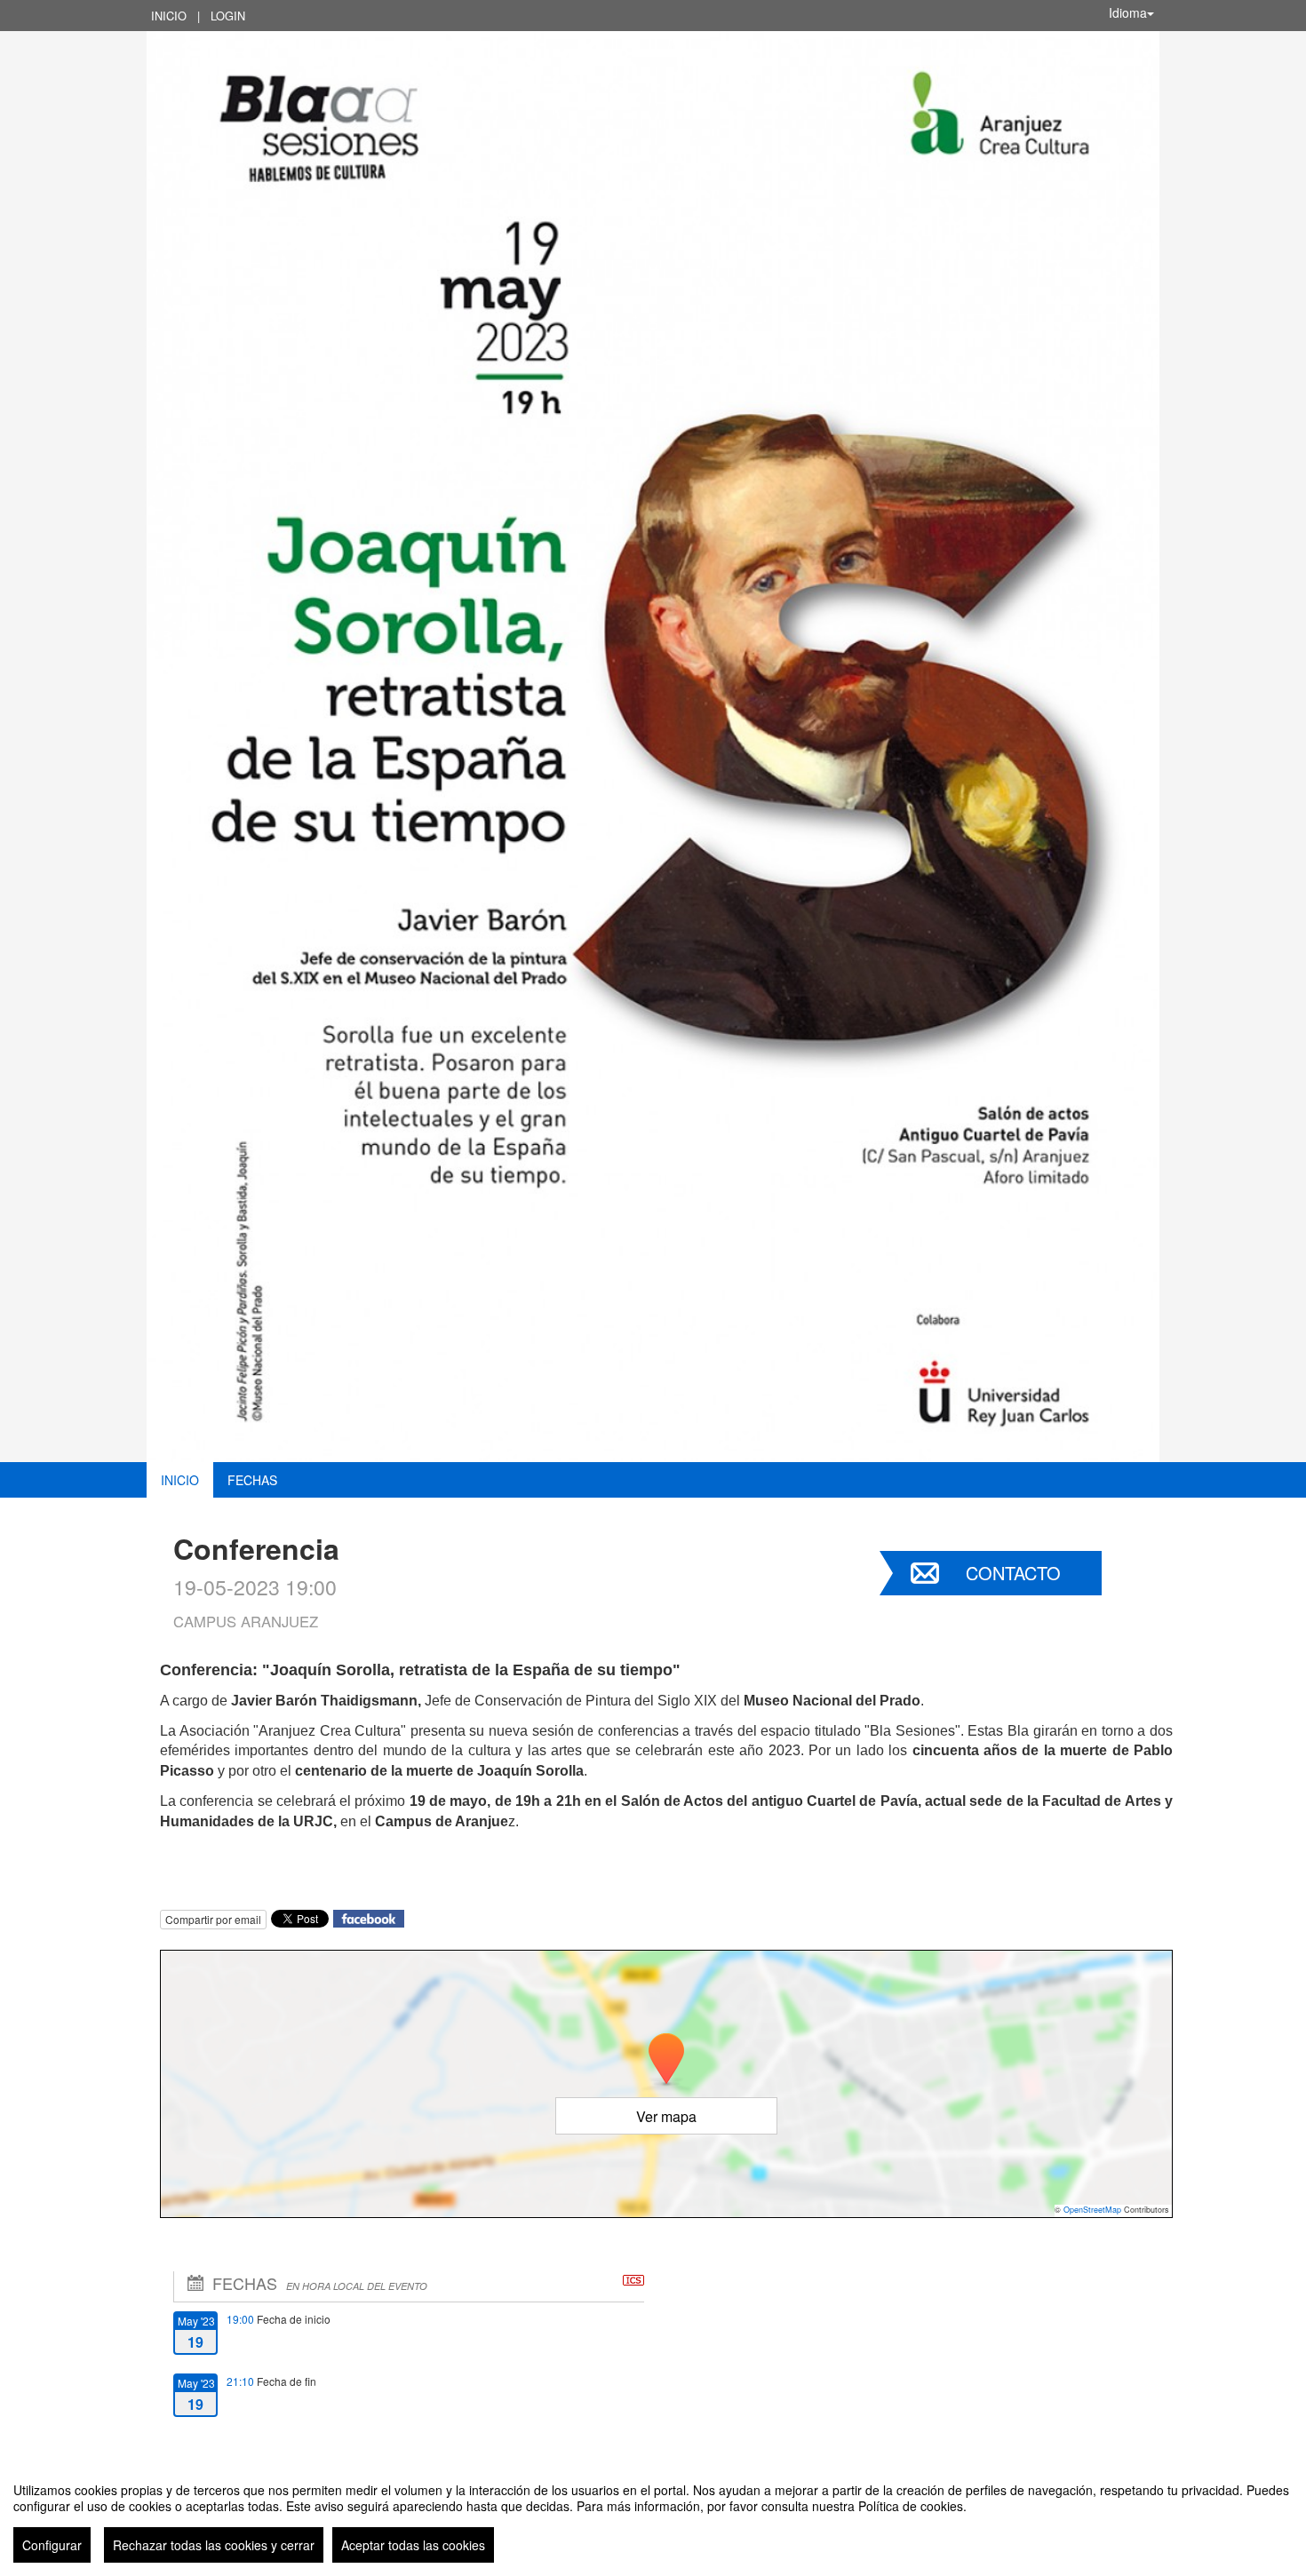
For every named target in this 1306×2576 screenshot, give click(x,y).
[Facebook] (369, 1916)
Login (228, 16)
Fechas (252, 1480)
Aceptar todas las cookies (413, 2545)
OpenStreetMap (1092, 2210)
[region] (653, 2516)
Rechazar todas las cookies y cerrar (214, 2545)
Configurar (52, 2545)
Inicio (169, 16)
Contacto (1013, 1573)
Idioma (1128, 12)
